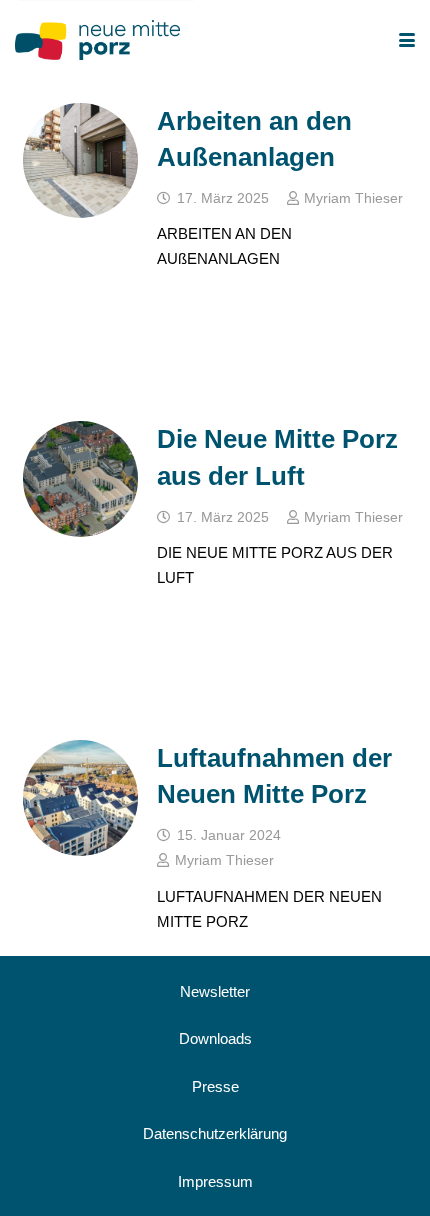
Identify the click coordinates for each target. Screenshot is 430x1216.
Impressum (215, 1181)
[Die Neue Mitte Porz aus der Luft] (81, 479)
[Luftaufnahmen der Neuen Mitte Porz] (81, 798)
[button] (407, 40)
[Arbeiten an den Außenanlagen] (81, 161)
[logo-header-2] (97, 40)
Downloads (215, 1038)
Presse (215, 1086)
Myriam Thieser (353, 198)
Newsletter (215, 991)
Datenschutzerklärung (215, 1133)
